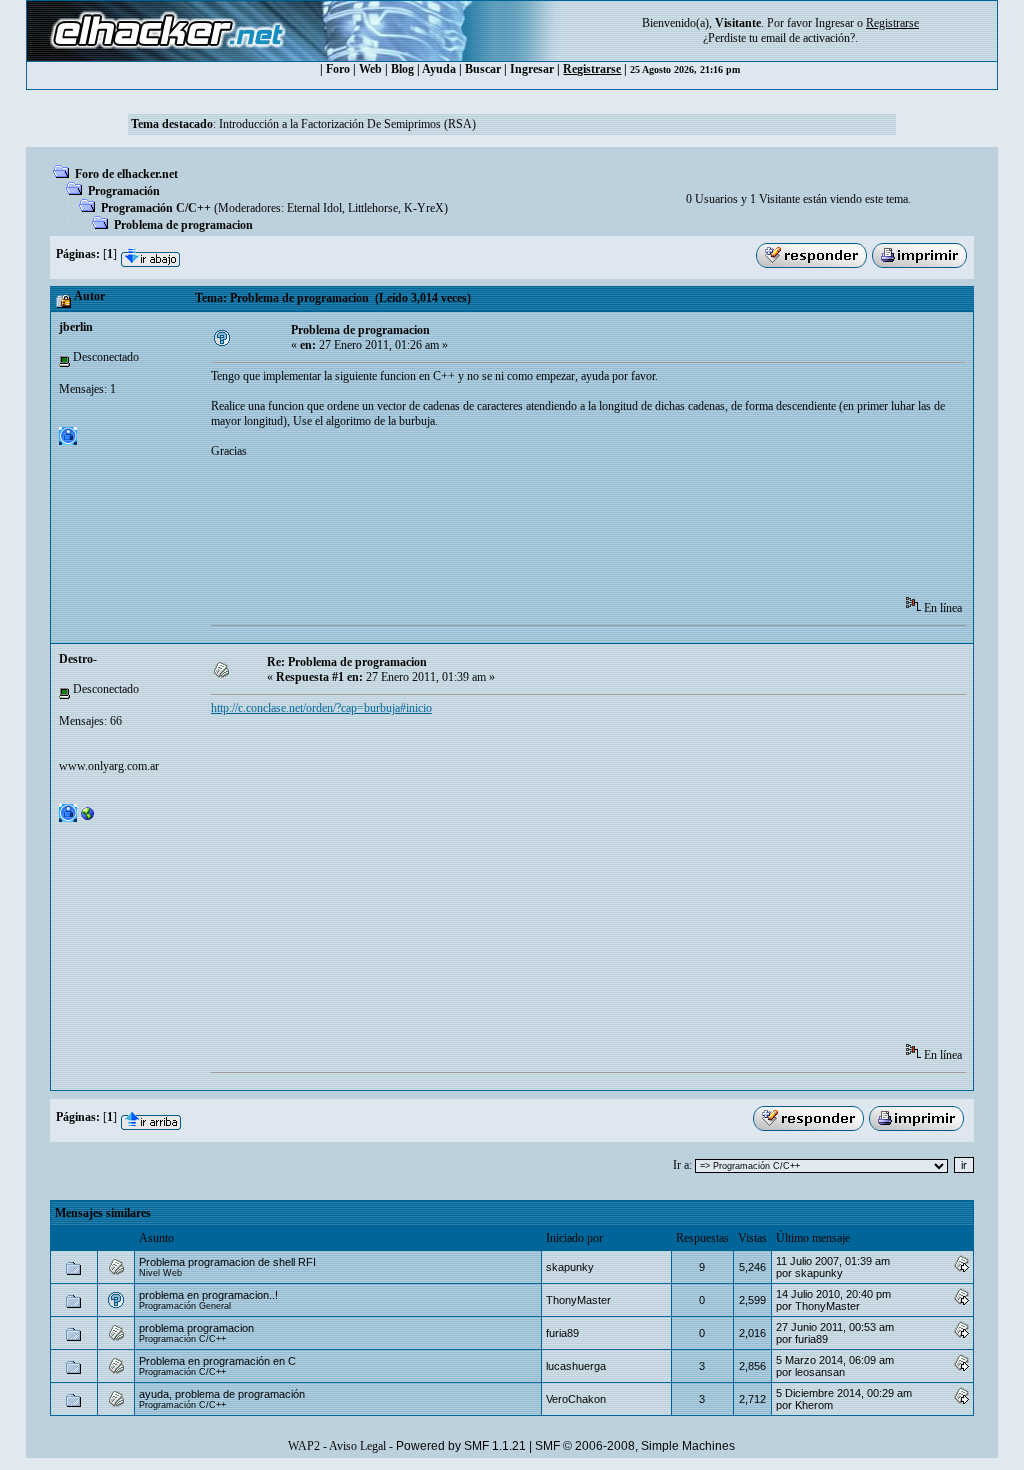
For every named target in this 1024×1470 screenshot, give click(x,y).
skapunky (570, 1267)
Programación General (185, 1306)
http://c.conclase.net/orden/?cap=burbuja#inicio (321, 708)
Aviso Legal (357, 1446)
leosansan (820, 1372)
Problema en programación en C (217, 1361)
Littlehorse (373, 208)
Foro (338, 69)
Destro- (78, 659)
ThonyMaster (578, 1300)
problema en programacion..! (208, 1295)
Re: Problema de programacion (347, 662)
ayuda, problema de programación (222, 1394)
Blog (402, 69)
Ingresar (834, 23)
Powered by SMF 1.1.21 (461, 1446)
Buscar (483, 69)
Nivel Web (160, 1273)
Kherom (814, 1405)
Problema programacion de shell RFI (227, 1262)
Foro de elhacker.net (126, 174)
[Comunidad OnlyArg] (88, 818)
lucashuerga (576, 1366)
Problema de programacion (183, 225)
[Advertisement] (575, 534)
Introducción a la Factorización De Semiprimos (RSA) (347, 124)
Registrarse (592, 69)
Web (370, 69)
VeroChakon (576, 1399)
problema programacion (196, 1328)
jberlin (76, 327)
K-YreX (424, 208)
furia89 (562, 1333)
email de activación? (808, 38)
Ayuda (439, 69)
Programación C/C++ (156, 208)
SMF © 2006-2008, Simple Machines (635, 1446)
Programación (124, 191)
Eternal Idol (314, 208)
